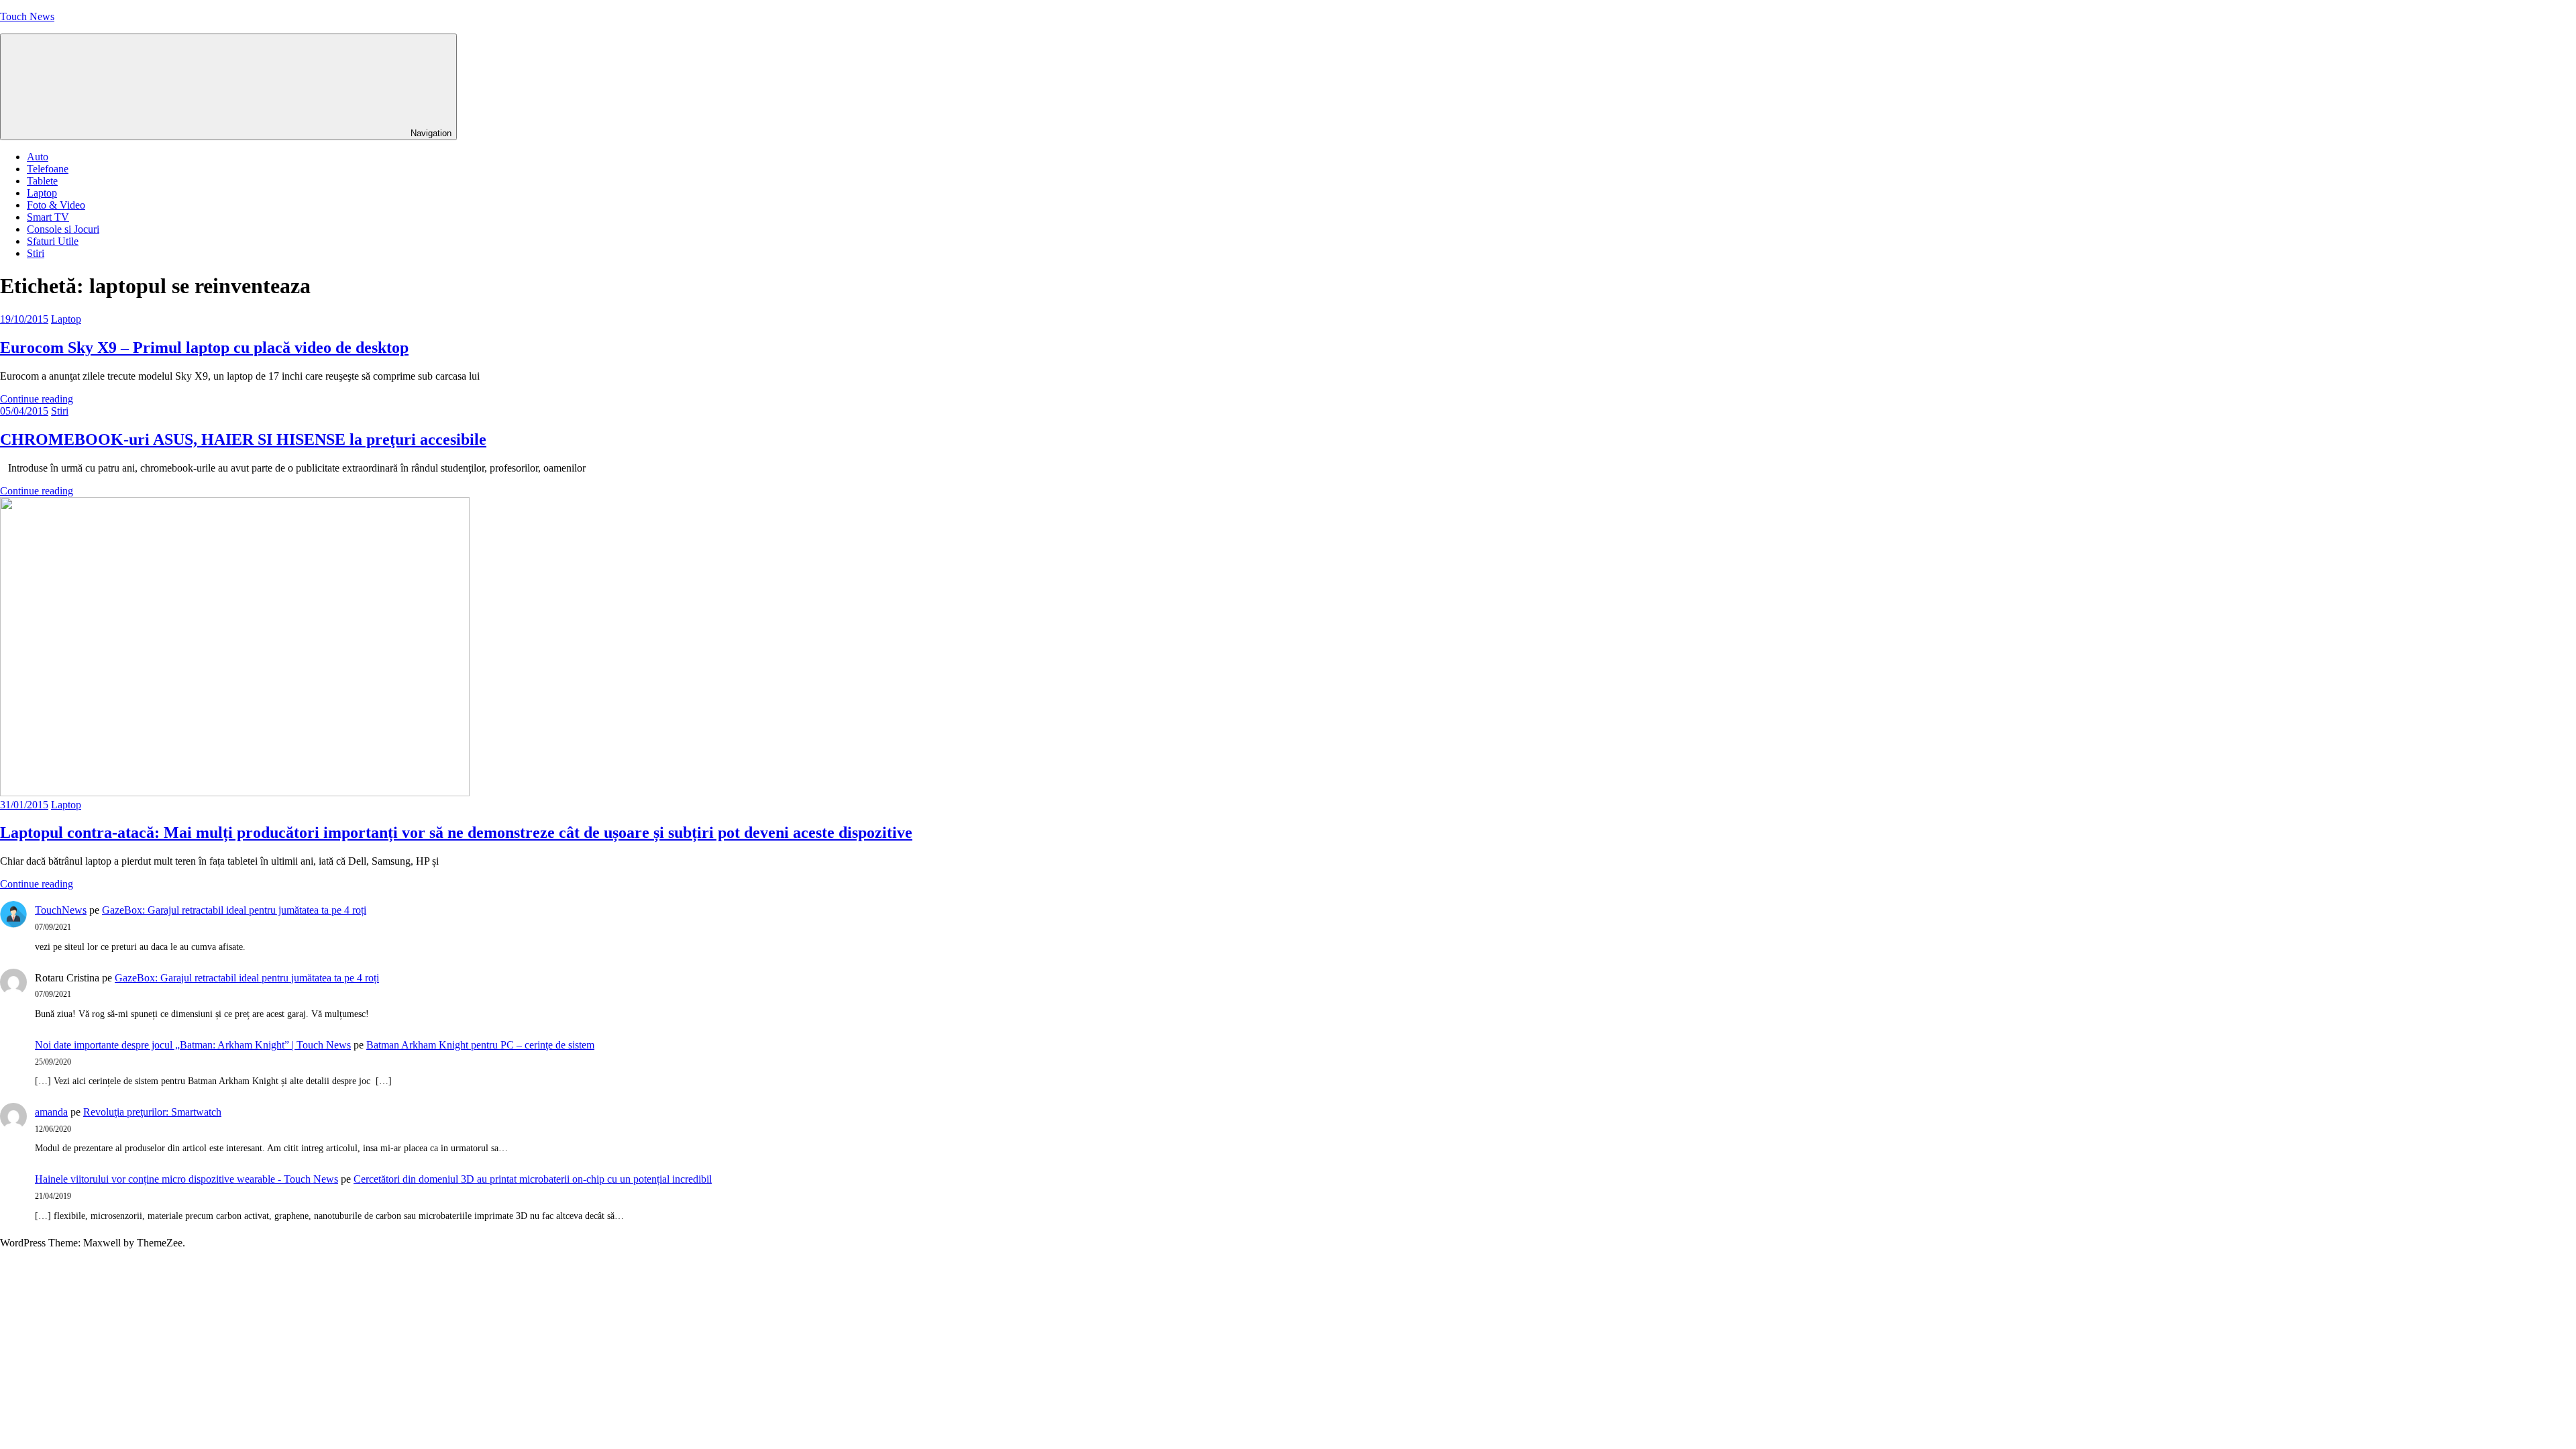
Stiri (36, 253)
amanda (51, 1112)
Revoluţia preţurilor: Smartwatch (152, 1112)
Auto (38, 157)
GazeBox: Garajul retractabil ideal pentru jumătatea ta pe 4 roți (234, 910)
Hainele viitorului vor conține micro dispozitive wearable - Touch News (186, 1179)
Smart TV (48, 217)
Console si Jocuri (63, 229)
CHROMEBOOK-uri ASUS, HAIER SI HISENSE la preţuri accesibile (243, 439)
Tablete (42, 181)
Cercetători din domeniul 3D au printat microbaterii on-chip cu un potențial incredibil (533, 1179)
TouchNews (61, 910)
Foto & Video (56, 205)
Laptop (42, 193)
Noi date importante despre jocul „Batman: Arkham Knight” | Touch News (193, 1045)
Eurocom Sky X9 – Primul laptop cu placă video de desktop (204, 347)
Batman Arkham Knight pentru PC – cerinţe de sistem (480, 1045)
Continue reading (37, 399)
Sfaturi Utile (53, 241)
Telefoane (48, 169)
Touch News (27, 16)
